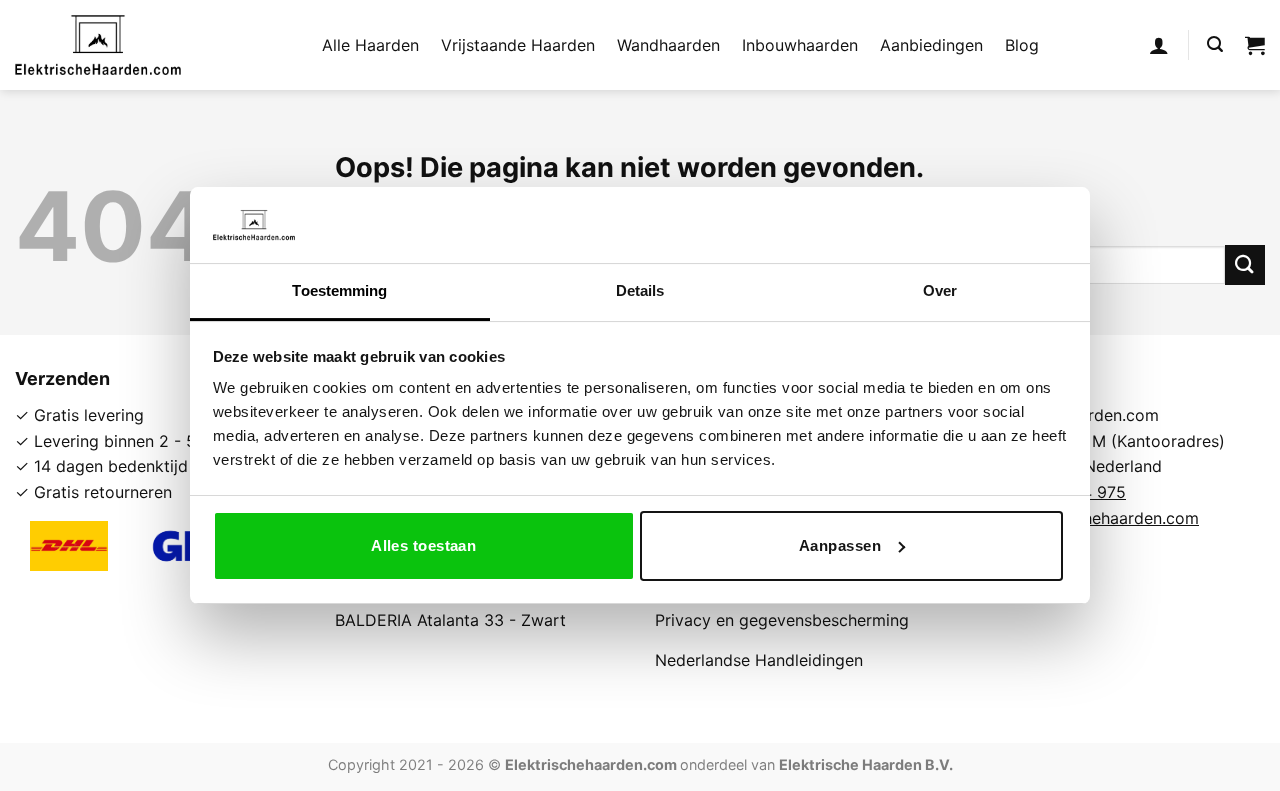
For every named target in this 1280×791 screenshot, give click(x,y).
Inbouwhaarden (800, 45)
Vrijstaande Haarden (518, 45)
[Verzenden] (1245, 264)
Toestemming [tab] (339, 290)
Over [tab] (940, 290)
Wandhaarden (668, 45)
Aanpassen (840, 545)
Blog (1022, 45)
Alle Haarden (370, 45)
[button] (1159, 45)
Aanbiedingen (931, 45)
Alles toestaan (423, 545)
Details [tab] (640, 290)
